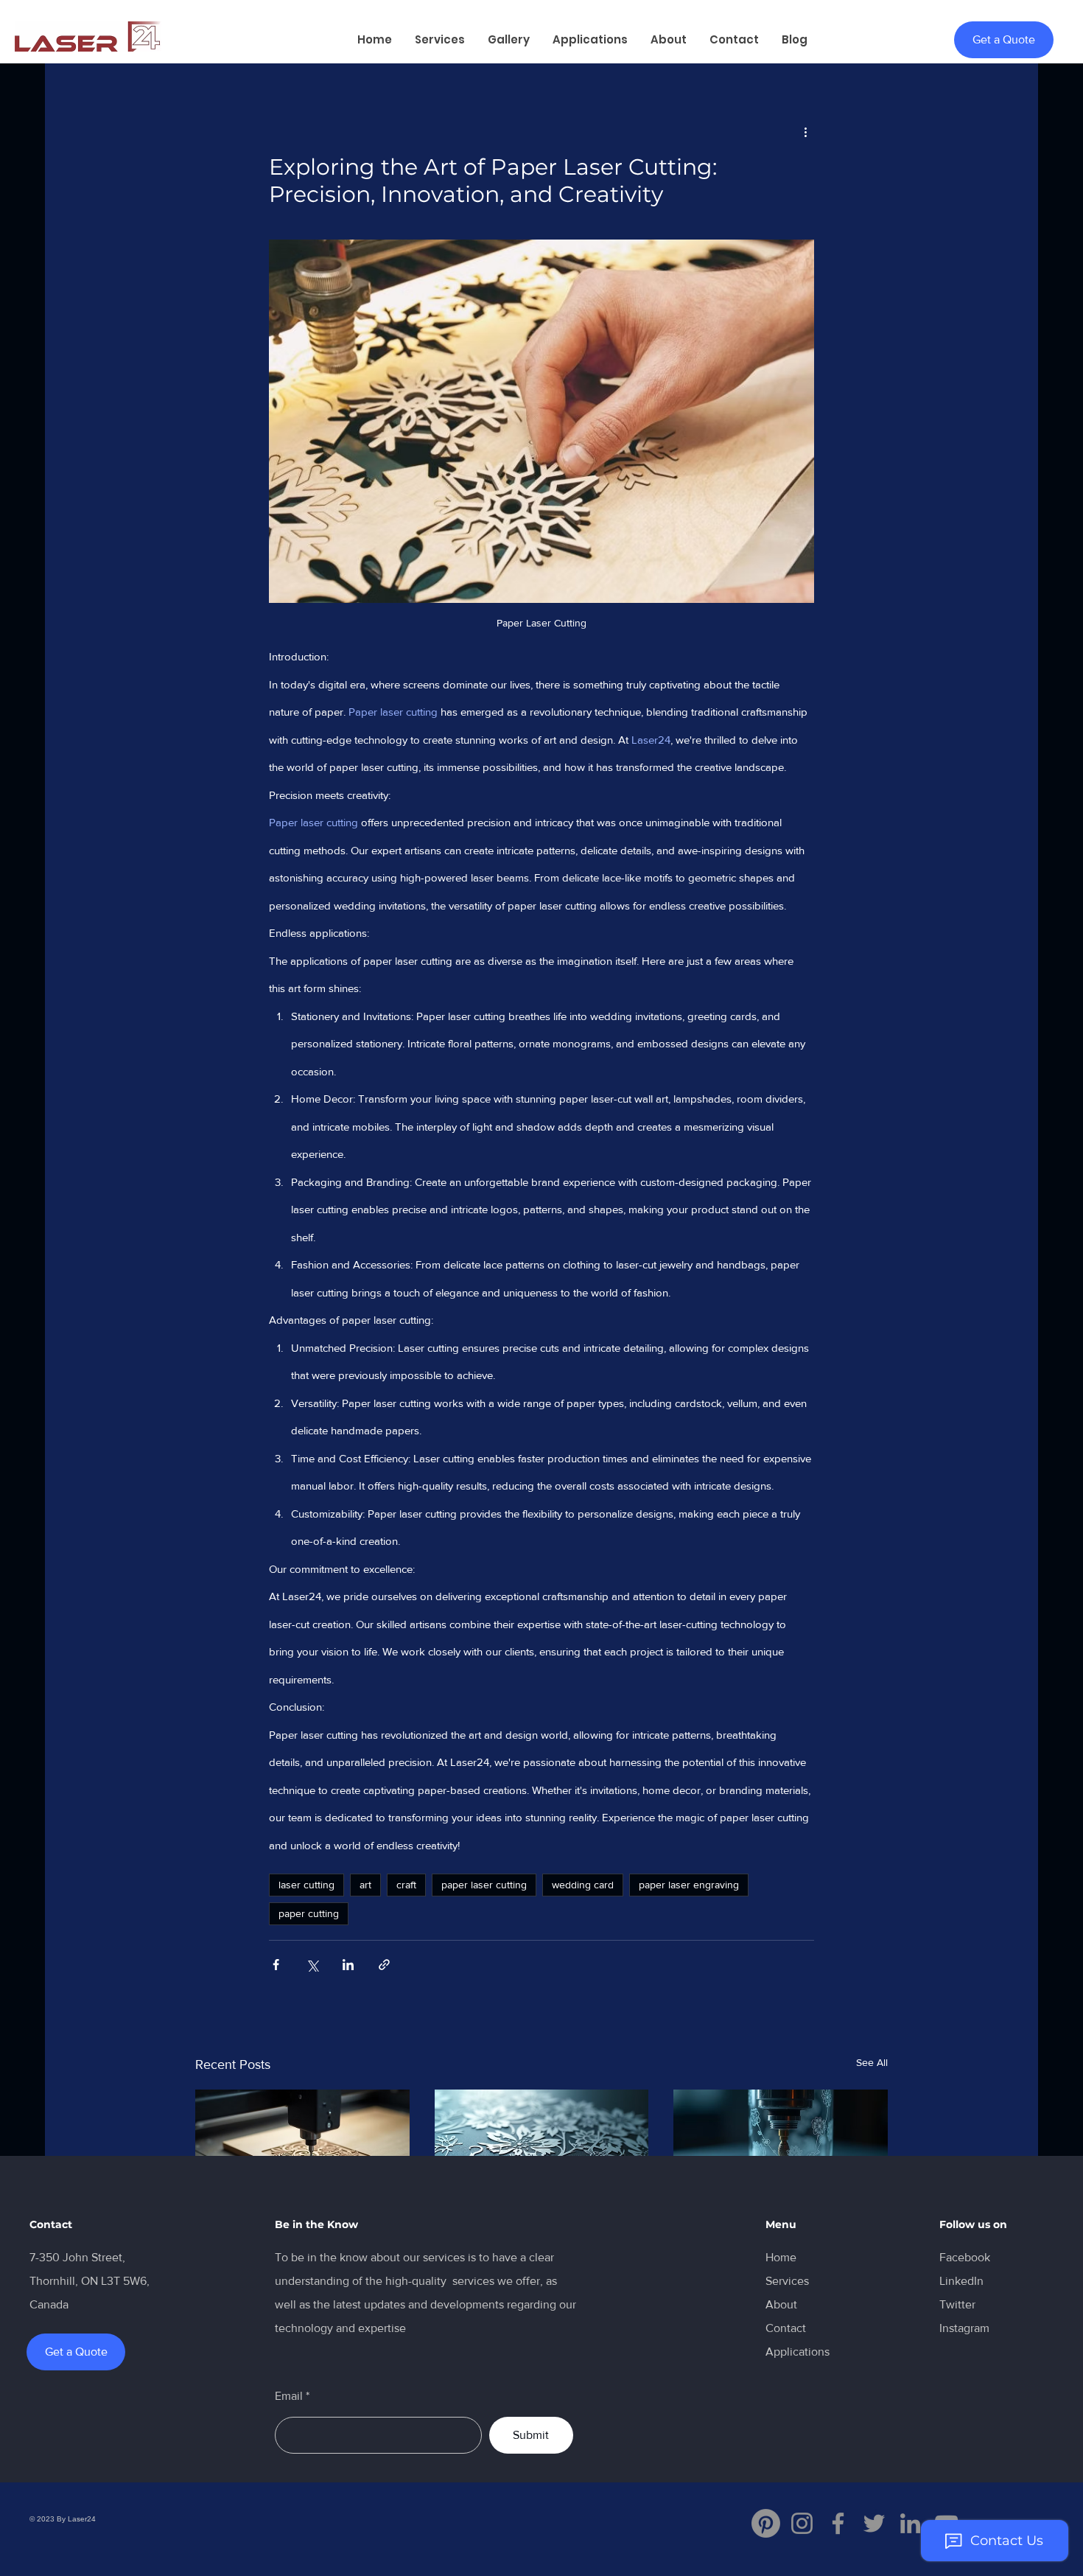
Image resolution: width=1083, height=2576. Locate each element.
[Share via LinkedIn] (348, 1965)
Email (289, 2396)
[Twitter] (874, 2523)
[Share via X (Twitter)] (312, 1965)
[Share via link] (384, 1965)
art (365, 1885)
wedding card (583, 1885)
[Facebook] (838, 2523)
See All (872, 2062)
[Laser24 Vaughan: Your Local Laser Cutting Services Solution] (302, 2150)
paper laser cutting (484, 1885)
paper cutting (309, 1913)
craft (406, 1885)
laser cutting (306, 1885)
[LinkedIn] (910, 2523)
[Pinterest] (766, 2523)
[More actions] (805, 131)
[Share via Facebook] (276, 1965)
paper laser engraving (689, 1885)
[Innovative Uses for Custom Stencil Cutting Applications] (542, 2150)
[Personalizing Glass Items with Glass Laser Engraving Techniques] (781, 2150)
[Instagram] (802, 2523)
